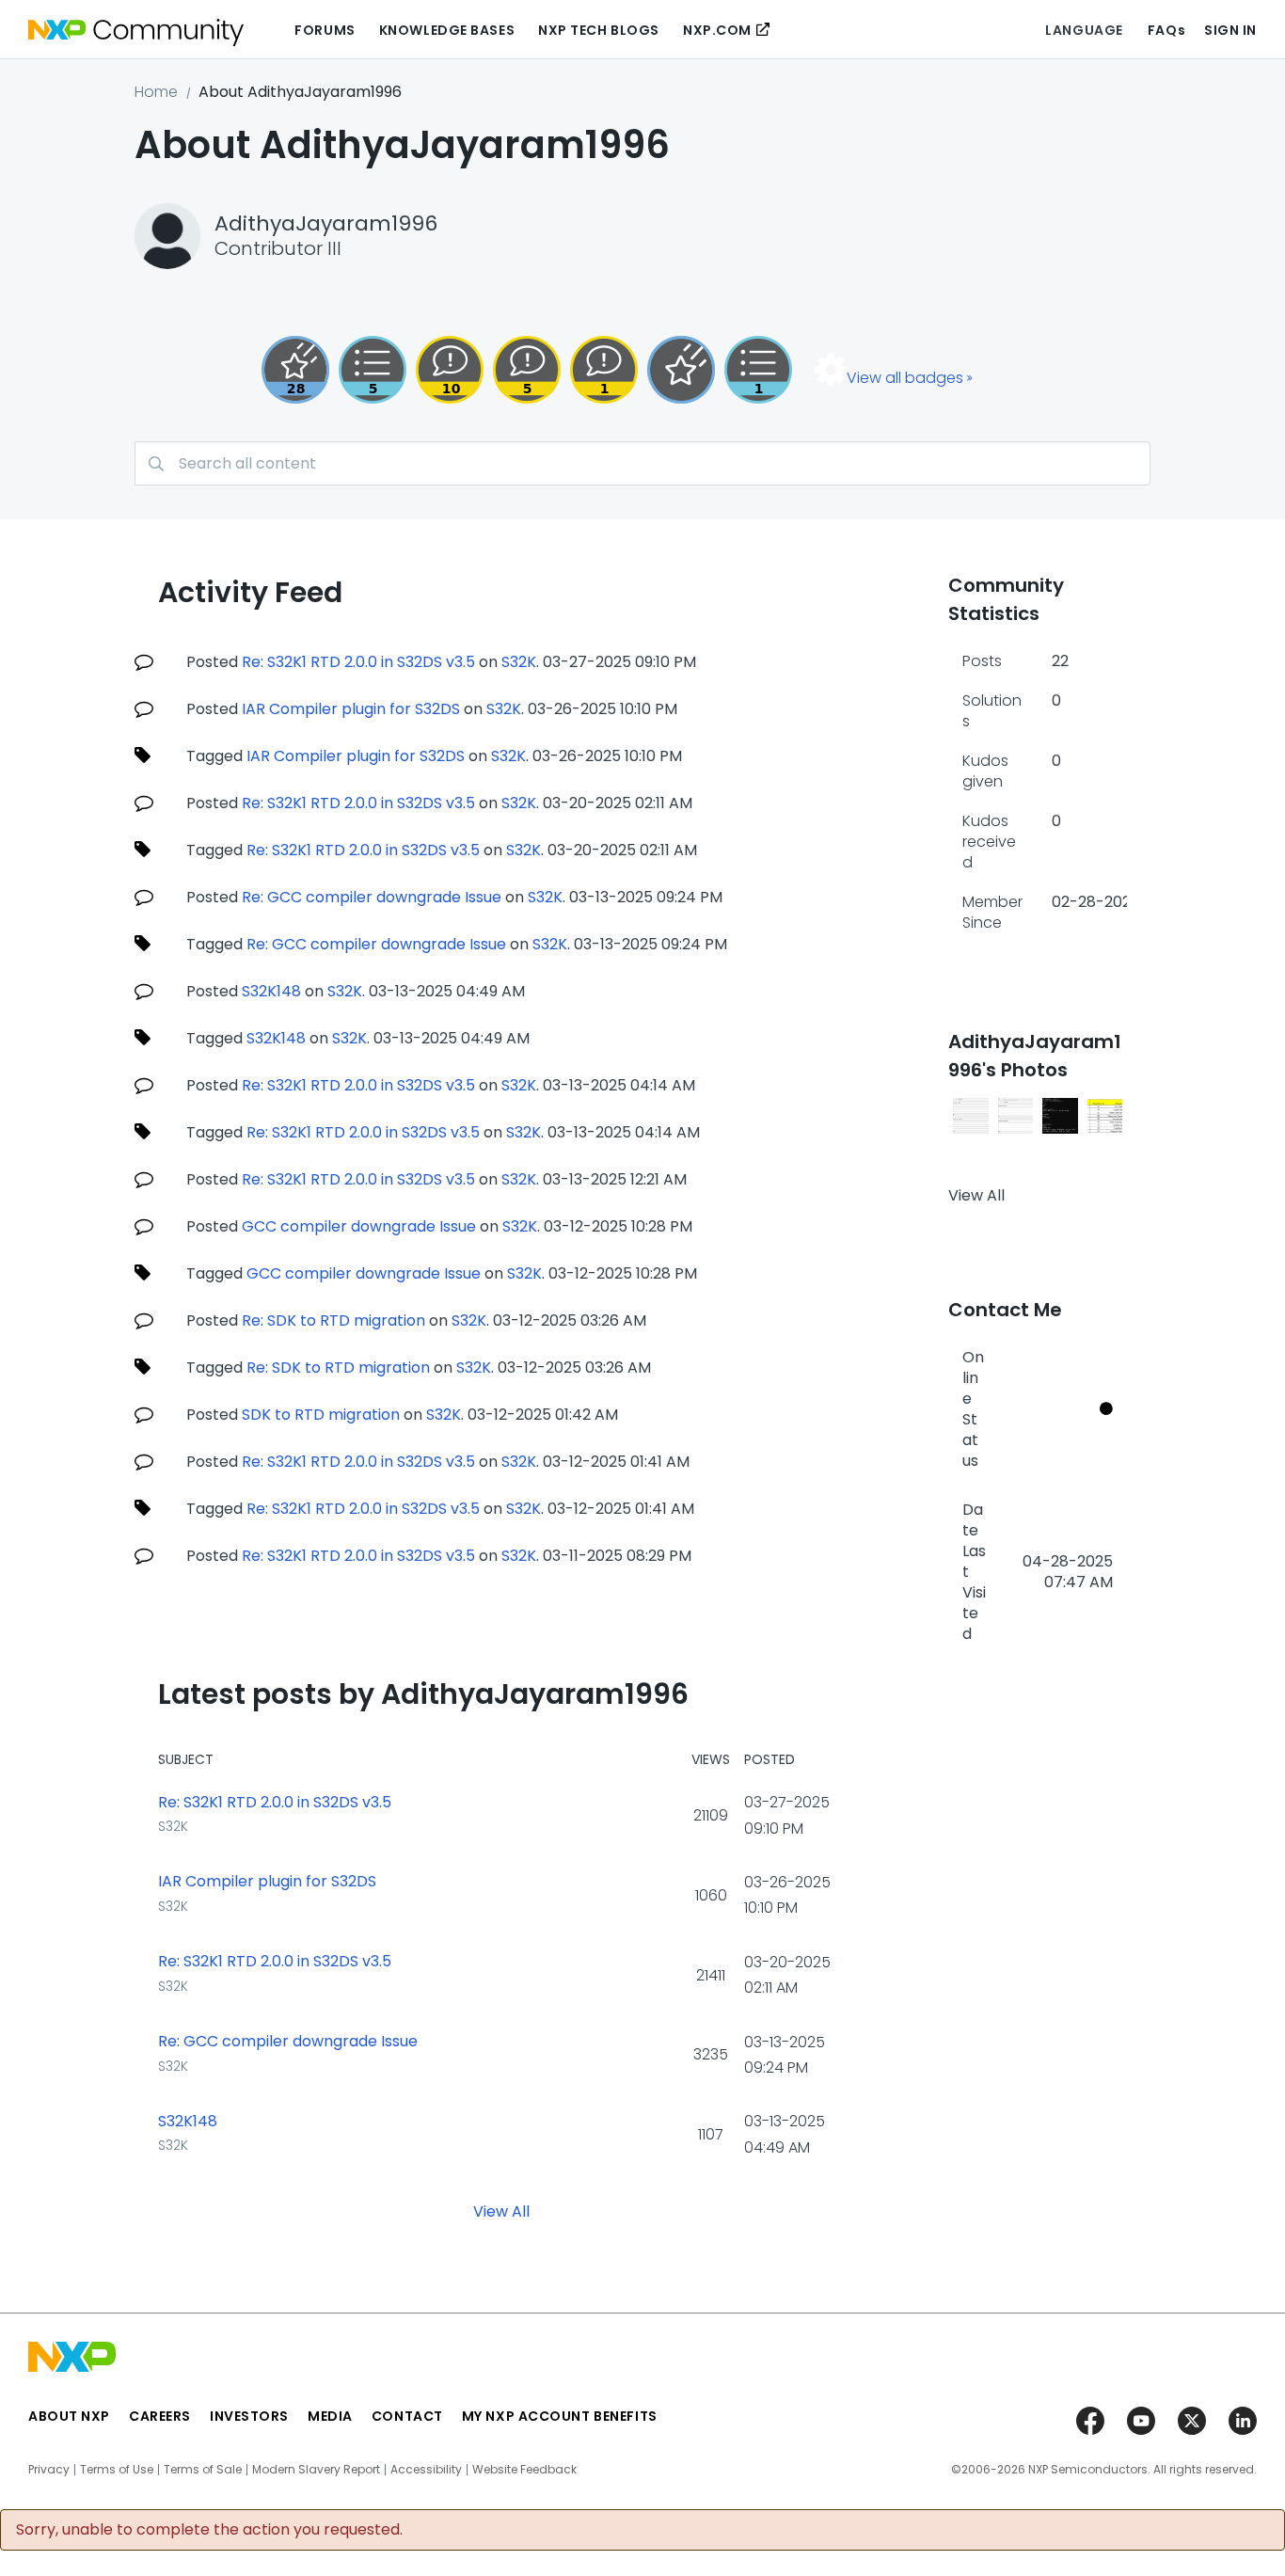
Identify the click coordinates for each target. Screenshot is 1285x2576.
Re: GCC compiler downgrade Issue (372, 897)
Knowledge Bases (447, 30)
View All (501, 2210)
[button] (971, 1116)
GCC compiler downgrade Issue (359, 1226)
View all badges (905, 378)
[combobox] (642, 463)
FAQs (1166, 30)
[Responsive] (527, 370)
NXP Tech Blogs (599, 30)
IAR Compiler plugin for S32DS (351, 709)
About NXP (69, 2416)
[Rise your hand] (758, 370)
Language (1084, 30)
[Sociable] (450, 370)
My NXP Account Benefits (560, 2416)
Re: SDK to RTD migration (333, 1320)
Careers (160, 2416)
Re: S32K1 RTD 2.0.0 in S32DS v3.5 (358, 662)
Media (330, 2416)
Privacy (49, 2470)
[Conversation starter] (373, 370)
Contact (407, 2416)
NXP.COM (717, 30)
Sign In (1230, 30)
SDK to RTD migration (321, 1415)
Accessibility (426, 2470)
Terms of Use (117, 2470)
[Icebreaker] (604, 370)
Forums (325, 30)
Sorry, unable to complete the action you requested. (209, 2530)
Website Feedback (524, 2470)
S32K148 (271, 991)
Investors (249, 2416)
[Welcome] (681, 370)
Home (156, 92)
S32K (519, 662)
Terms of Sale (203, 2470)
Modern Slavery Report (316, 2470)
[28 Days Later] (295, 370)
